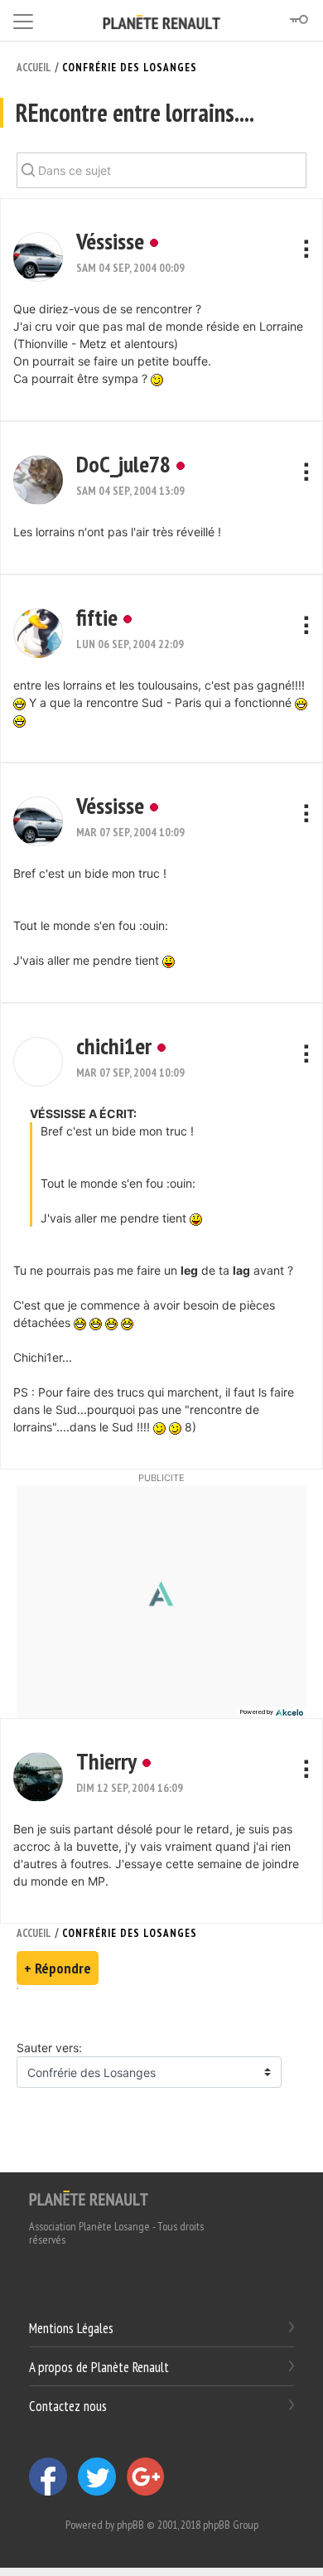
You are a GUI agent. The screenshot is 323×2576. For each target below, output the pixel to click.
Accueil (34, 68)
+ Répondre (58, 1968)
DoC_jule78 (123, 464)
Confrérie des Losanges (130, 68)
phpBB (130, 2525)
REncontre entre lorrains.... (135, 112)
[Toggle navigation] (23, 19)
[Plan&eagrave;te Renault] (89, 2197)
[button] (38, 257)
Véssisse (110, 241)
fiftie (97, 617)
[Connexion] (298, 20)
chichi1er (114, 1046)
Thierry (106, 1761)
